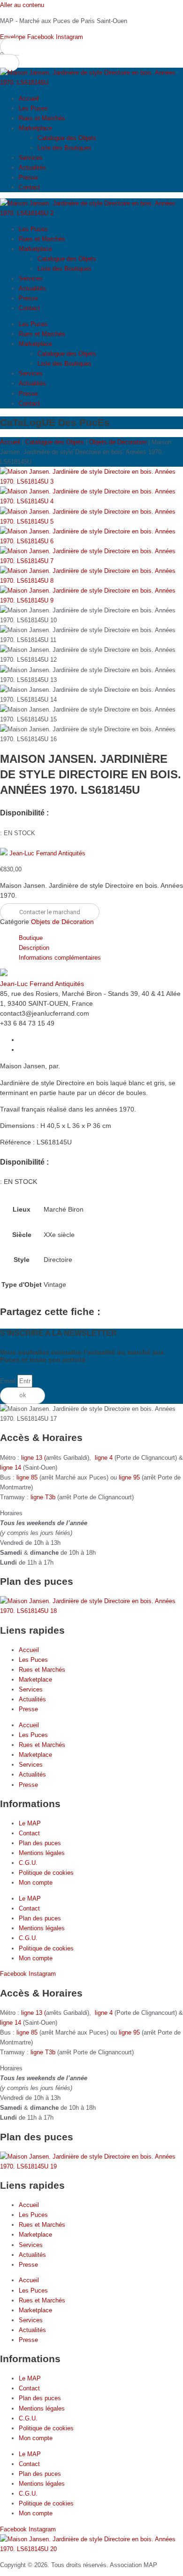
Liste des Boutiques (65, 148)
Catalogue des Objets (67, 138)
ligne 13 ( (34, 1458)
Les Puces (33, 108)
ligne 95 (130, 1477)
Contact (29, 187)
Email (9, 1381)
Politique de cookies (46, 1873)
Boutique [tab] (31, 938)
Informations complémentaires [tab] (60, 958)
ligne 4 (105, 1458)
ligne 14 (11, 1468)
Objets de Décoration (118, 442)
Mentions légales (42, 1853)
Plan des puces (40, 1843)
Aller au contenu (22, 5)
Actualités (32, 168)
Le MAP (30, 1823)
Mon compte (36, 1883)
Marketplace (35, 128)
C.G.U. (28, 1863)
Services (31, 158)
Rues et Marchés (42, 118)
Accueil (29, 98)
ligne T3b (43, 1497)
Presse (28, 177)
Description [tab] (34, 948)
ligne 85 (27, 1477)
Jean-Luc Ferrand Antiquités (47, 853)
